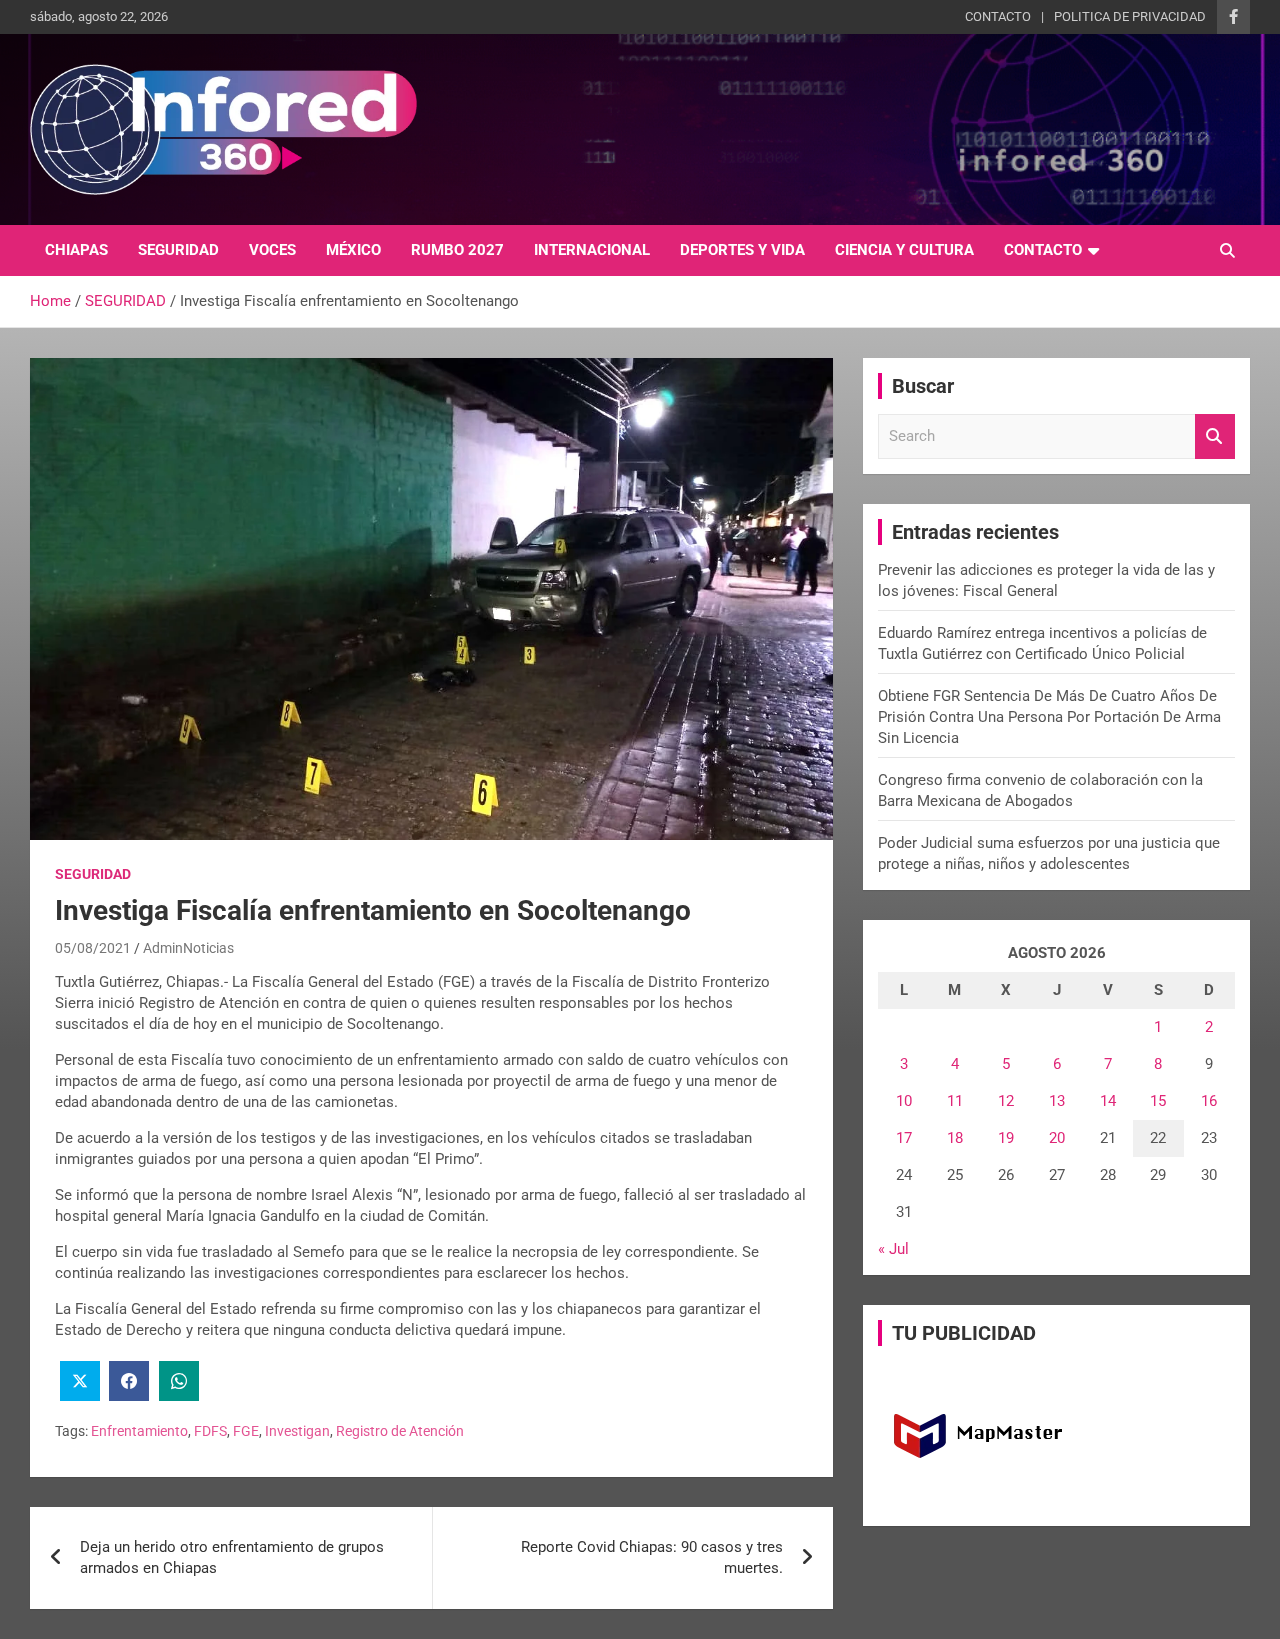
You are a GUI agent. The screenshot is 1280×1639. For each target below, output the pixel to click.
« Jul (893, 1249)
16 (1209, 1101)
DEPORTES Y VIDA (742, 250)
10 (904, 1101)
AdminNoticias (188, 948)
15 (1158, 1101)
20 (1057, 1138)
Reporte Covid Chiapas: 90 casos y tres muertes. (652, 1557)
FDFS (210, 1431)
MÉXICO (353, 250)
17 (904, 1138)
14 (1108, 1101)
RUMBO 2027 (457, 250)
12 (1006, 1101)
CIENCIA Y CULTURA (904, 250)
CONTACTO (998, 16)
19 (1006, 1138)
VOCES (272, 250)
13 (1057, 1101)
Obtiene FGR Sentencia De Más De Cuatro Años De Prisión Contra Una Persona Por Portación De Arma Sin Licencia (1049, 717)
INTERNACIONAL (592, 250)
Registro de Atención (400, 1431)
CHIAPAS (76, 250)
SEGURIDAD (178, 250)
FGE (246, 1431)
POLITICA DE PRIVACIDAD (1130, 16)
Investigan (297, 1431)
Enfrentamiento (139, 1431)
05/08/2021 (93, 948)
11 (955, 1101)
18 (955, 1138)
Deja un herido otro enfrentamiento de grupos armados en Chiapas (232, 1557)
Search (1215, 436)
